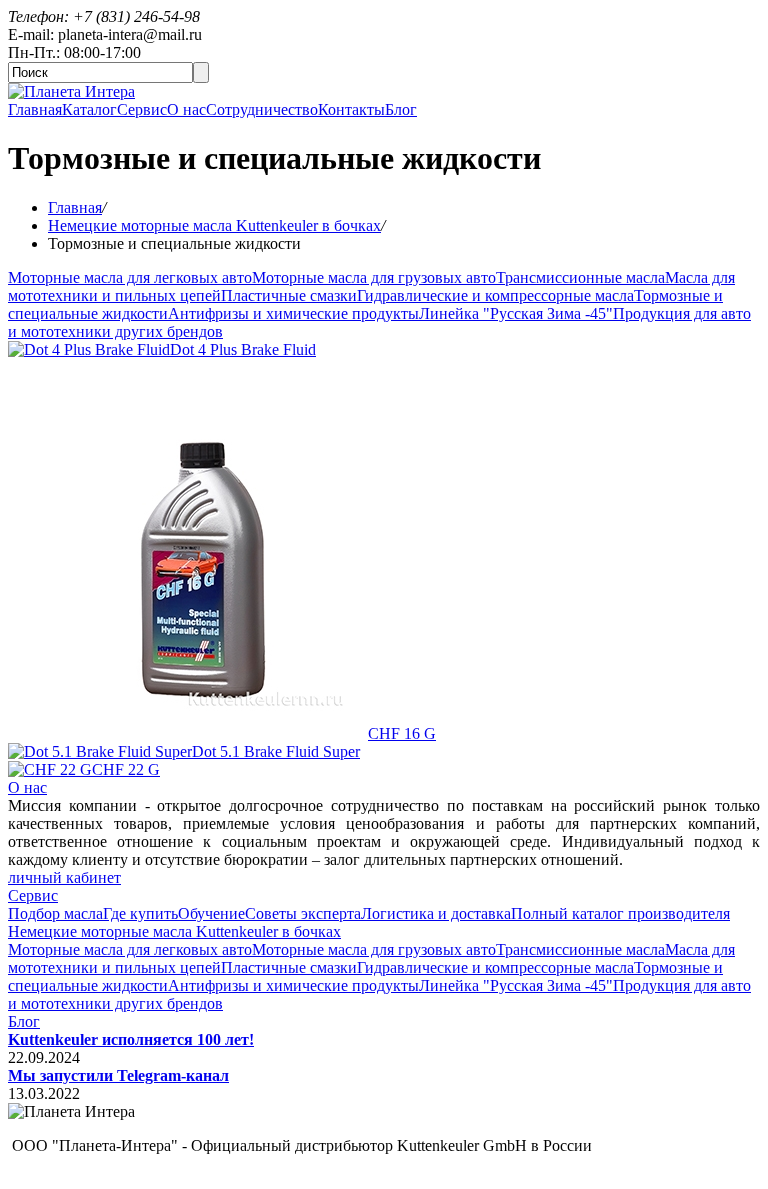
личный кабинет (64, 877)
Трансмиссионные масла (580, 277)
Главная (35, 109)
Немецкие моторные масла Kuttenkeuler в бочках (214, 225)
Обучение (211, 913)
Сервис (142, 109)
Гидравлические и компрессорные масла (495, 295)
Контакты (351, 109)
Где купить (140, 913)
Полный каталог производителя (620, 913)
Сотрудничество (262, 109)
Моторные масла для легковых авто (130, 277)
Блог (401, 109)
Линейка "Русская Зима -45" (516, 313)
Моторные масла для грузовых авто (374, 277)
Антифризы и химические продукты (293, 313)
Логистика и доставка (436, 913)
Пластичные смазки (289, 295)
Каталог (89, 109)
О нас (186, 109)
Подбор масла (55, 913)
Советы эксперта (303, 913)
